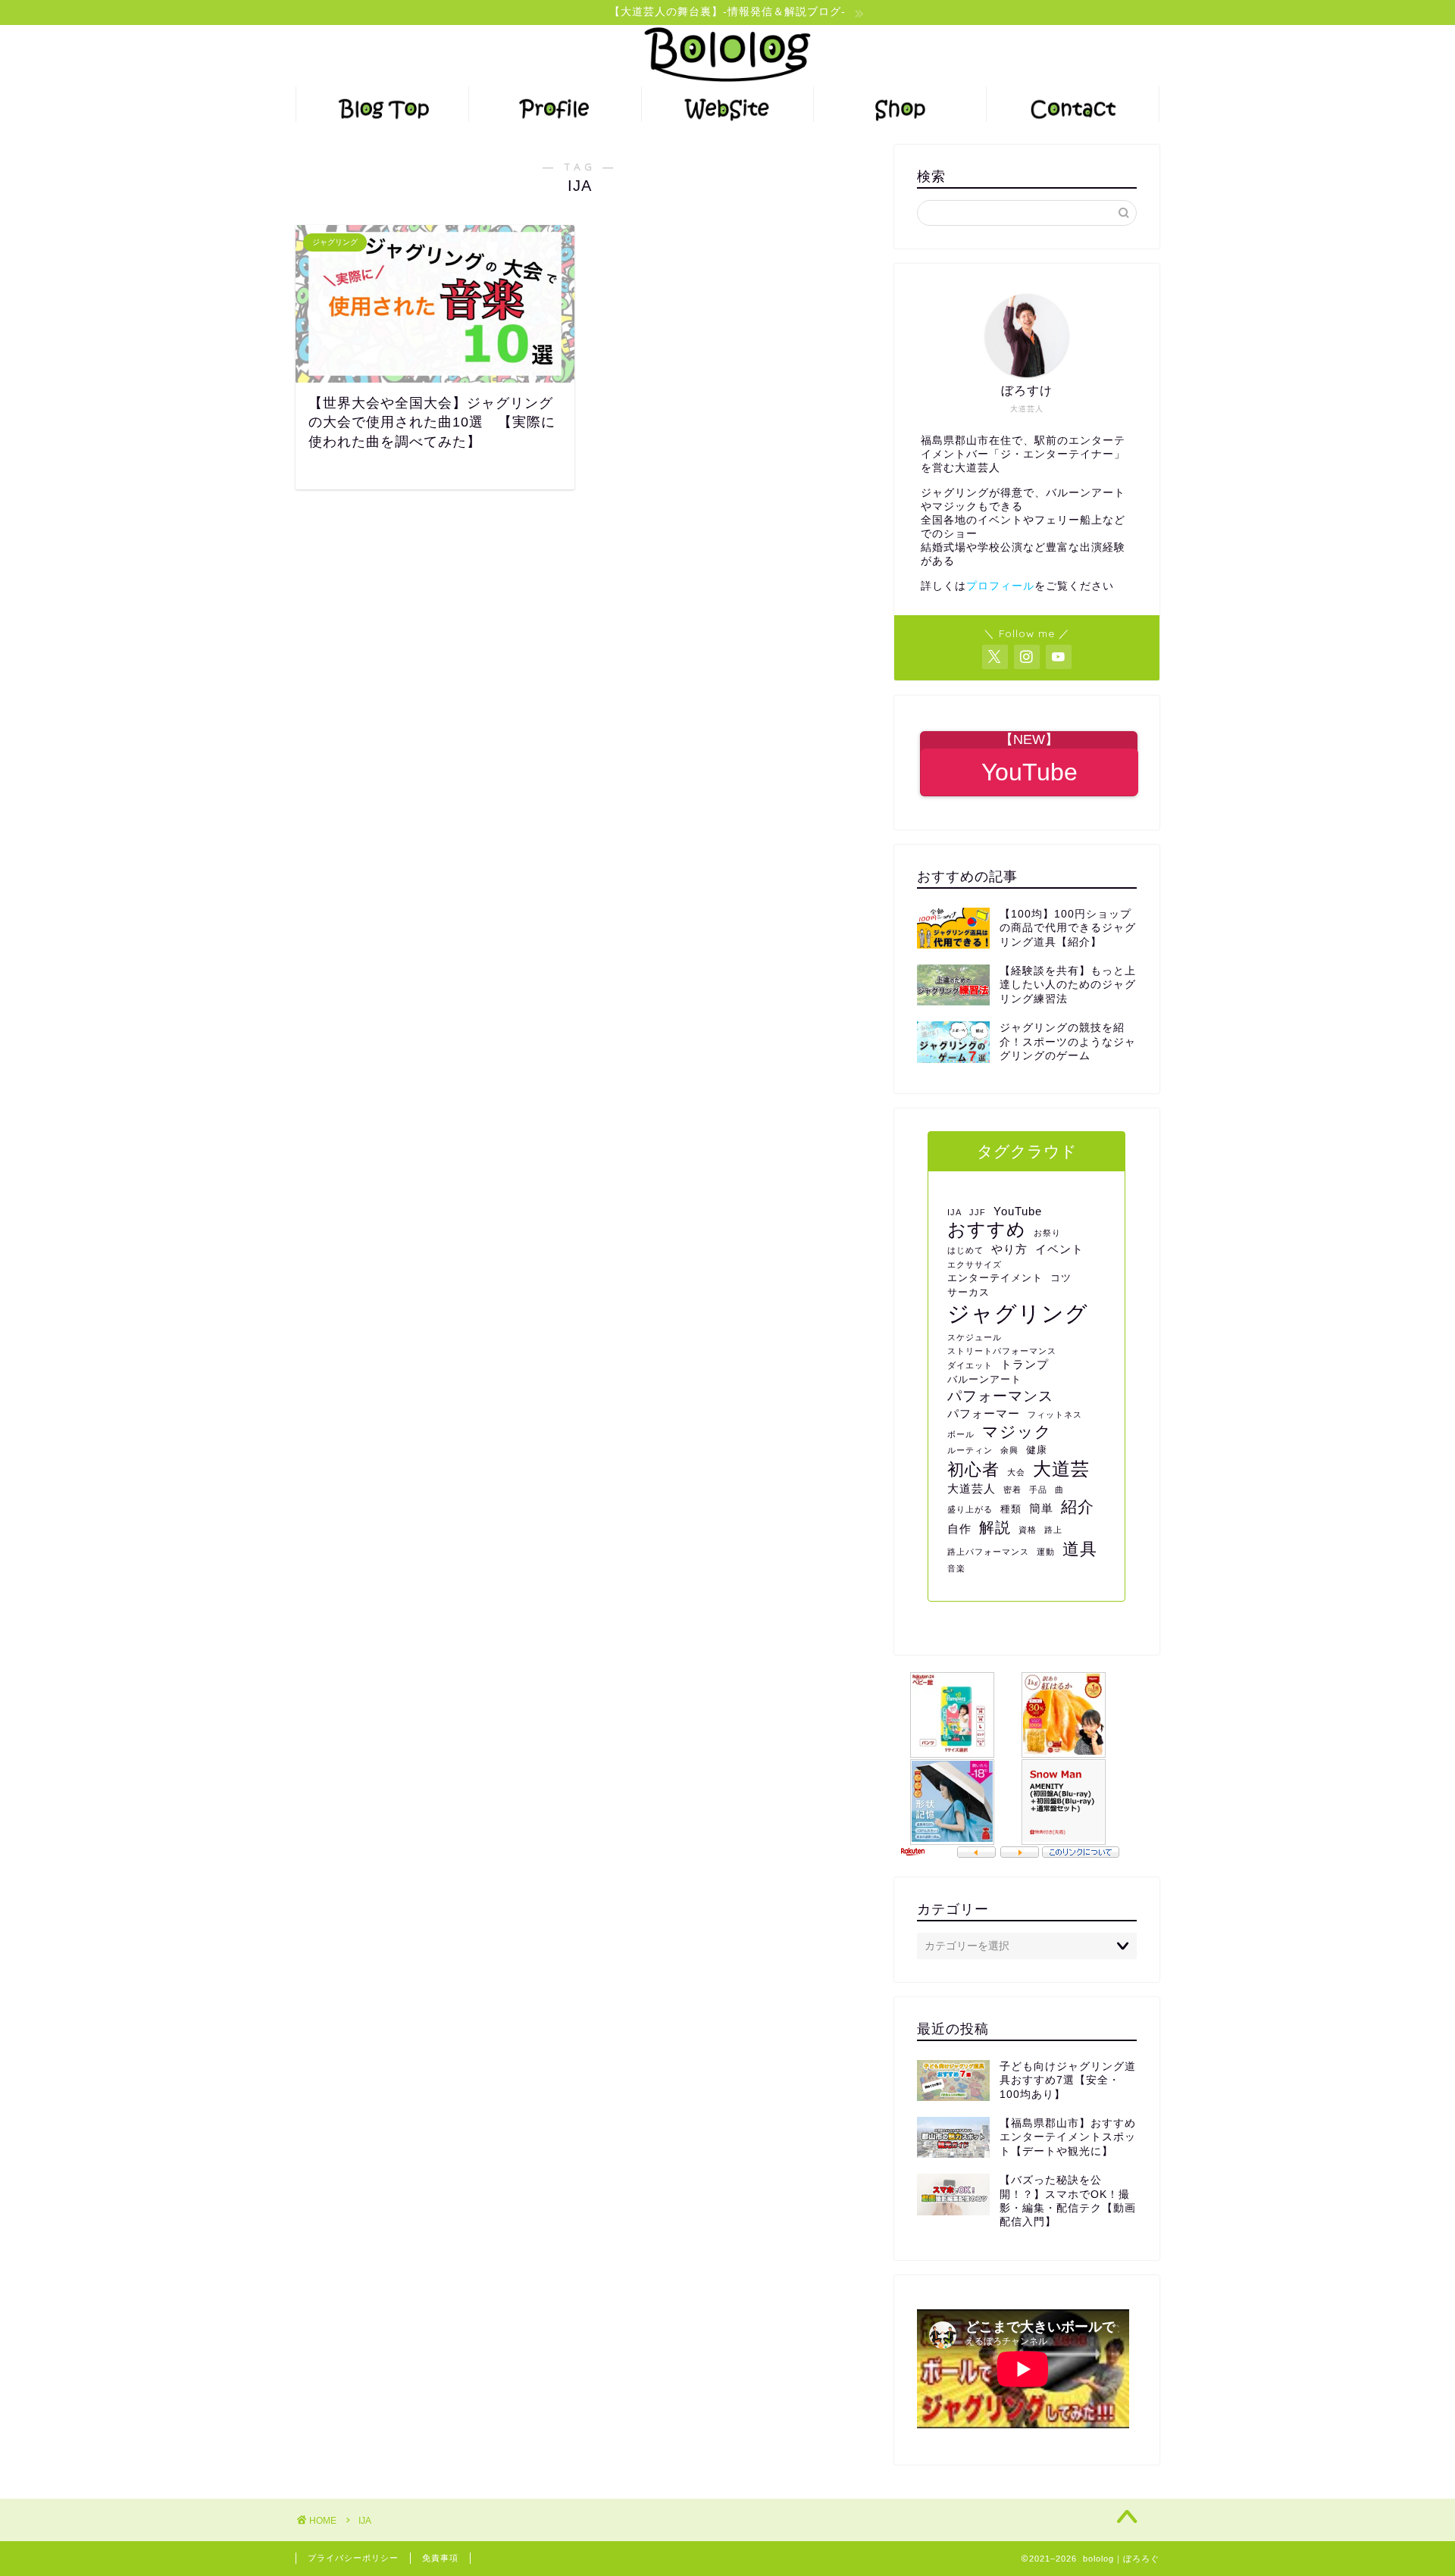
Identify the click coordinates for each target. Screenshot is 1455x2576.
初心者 (973, 1469)
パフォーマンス (1000, 1396)
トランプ (1025, 1364)
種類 (1011, 1509)
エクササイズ (975, 1265)
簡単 (1041, 1508)
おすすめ (987, 1230)
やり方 (1009, 1249)
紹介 (1078, 1507)
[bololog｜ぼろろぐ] (727, 83)
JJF (978, 1212)
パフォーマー (984, 1413)
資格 (1028, 1530)
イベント (1059, 1249)
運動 (1046, 1552)
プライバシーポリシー (353, 2558)
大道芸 (1061, 1469)
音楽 (956, 1568)
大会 (1016, 1472)
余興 (1009, 1450)
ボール (961, 1434)
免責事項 (440, 2558)
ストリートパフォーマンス (1002, 1351)
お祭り (1047, 1233)
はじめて (965, 1250)
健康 (1037, 1450)
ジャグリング (1018, 1313)
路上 (1053, 1530)
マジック (1017, 1432)
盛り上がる (970, 1509)
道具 (1080, 1549)
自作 (959, 1529)
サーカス (968, 1292)
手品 (1038, 1490)
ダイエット (970, 1365)
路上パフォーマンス (988, 1552)
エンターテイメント (995, 1278)
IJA (954, 1212)
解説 (995, 1527)
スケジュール (975, 1337)
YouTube (1018, 1211)
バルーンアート (984, 1379)
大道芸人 (972, 1488)
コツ (1061, 1278)
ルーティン (970, 1450)
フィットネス (1055, 1415)
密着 (1012, 1490)
